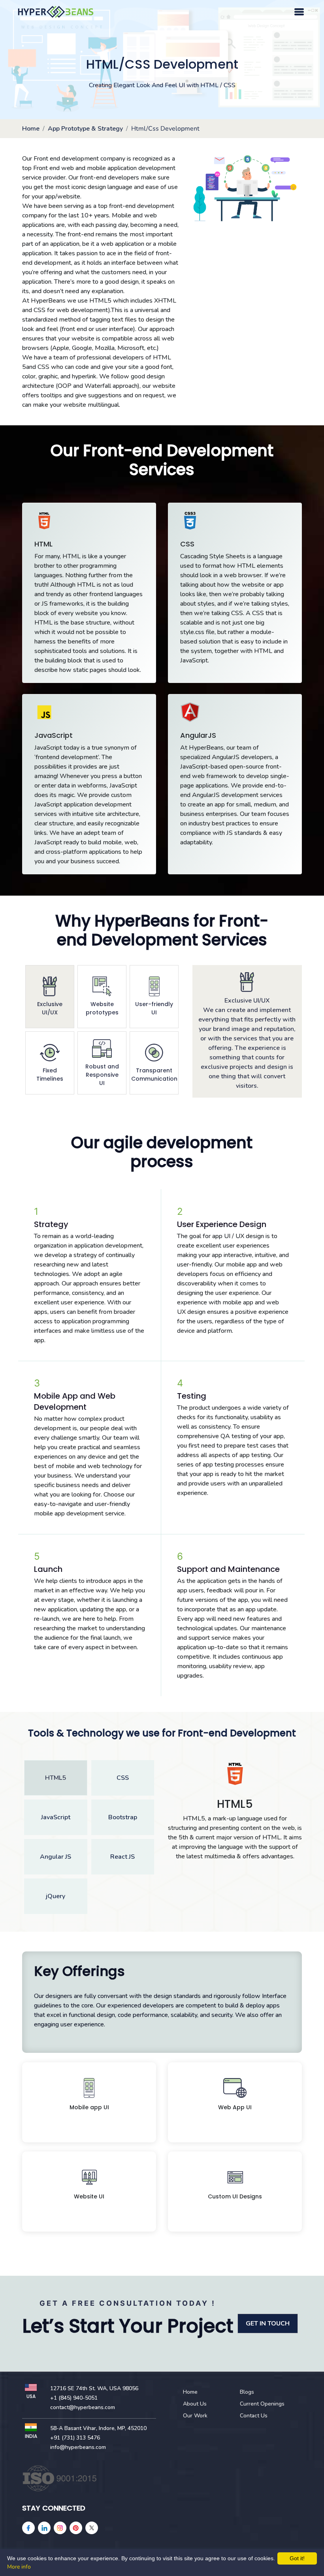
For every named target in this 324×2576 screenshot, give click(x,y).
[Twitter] (92, 2528)
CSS (123, 1778)
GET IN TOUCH (268, 2323)
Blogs (247, 2392)
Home (31, 129)
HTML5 (56, 1778)
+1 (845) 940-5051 (74, 2398)
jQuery (56, 1896)
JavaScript (56, 1817)
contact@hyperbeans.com (83, 2407)
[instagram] (60, 2528)
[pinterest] (76, 2528)
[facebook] (28, 2528)
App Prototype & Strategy (85, 129)
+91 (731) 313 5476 (75, 2438)
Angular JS (56, 1857)
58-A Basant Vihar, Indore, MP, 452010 (98, 2428)
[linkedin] (44, 2528)
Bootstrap (123, 1817)
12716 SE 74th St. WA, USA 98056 (94, 2388)
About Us (195, 2404)
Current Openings (262, 2404)
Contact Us (254, 2416)
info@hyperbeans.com (78, 2447)
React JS (122, 1857)
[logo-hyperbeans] (56, 12)
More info (19, 2567)
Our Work (195, 2416)
